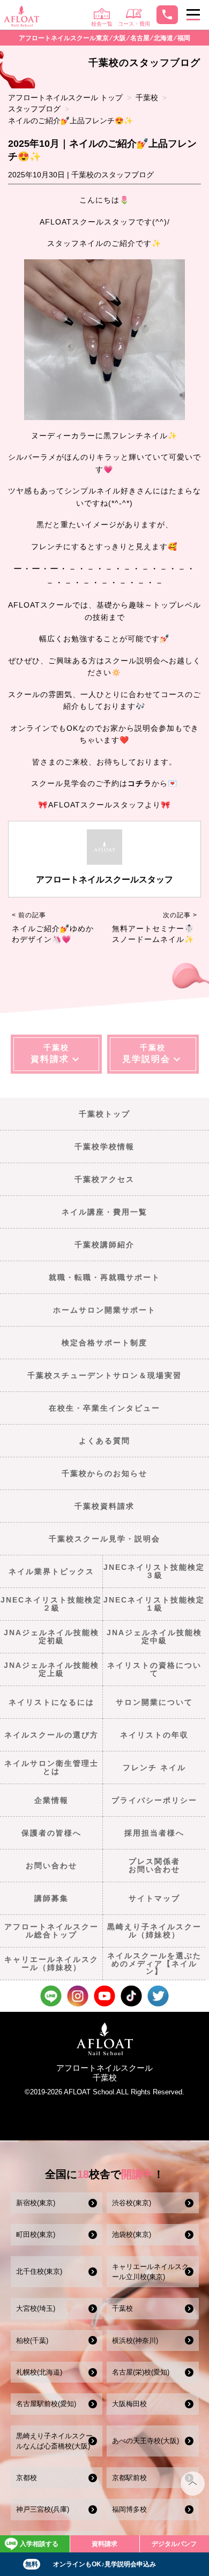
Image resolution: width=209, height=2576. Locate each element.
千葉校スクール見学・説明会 (104, 1539)
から (160, 783)
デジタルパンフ (174, 2544)
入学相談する (39, 2544)
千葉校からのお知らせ (104, 1473)
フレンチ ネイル (154, 1768)
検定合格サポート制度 (104, 1343)
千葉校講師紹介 (104, 1245)
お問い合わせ (51, 1866)
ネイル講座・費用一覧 (104, 1212)
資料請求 (104, 2544)
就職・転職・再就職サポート (104, 1277)
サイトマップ (154, 1898)
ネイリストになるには (51, 1702)
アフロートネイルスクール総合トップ (51, 1930)
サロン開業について (154, 1702)
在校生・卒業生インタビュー (104, 1408)
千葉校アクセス (104, 1179)
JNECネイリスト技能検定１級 (154, 1604)
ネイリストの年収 (154, 1735)
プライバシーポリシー (154, 1800)
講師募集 (51, 1898)
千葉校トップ (104, 1114)
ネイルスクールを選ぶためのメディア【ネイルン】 (154, 1963)
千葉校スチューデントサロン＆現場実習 (104, 1375)
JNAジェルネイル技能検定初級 (51, 1636)
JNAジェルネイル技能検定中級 (154, 1636)
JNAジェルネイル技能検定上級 (51, 1669)
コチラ (140, 783)
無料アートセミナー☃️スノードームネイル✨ (153, 934)
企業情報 (51, 1800)
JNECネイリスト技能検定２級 (51, 1604)
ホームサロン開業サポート (104, 1310)
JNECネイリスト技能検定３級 (154, 1571)
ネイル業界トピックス (51, 1571)
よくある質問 (104, 1441)
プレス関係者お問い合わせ (154, 1865)
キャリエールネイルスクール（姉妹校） (51, 1963)
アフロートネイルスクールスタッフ (104, 879)
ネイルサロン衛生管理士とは (51, 1767)
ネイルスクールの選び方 (51, 1735)
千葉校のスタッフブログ (113, 175)
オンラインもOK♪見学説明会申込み (91, 2564)
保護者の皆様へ (51, 1833)
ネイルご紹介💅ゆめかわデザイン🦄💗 (53, 934)
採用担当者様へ (154, 1833)
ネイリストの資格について (154, 1669)
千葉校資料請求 (104, 1506)
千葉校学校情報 (104, 1147)
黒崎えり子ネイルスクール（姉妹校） (154, 1930)
